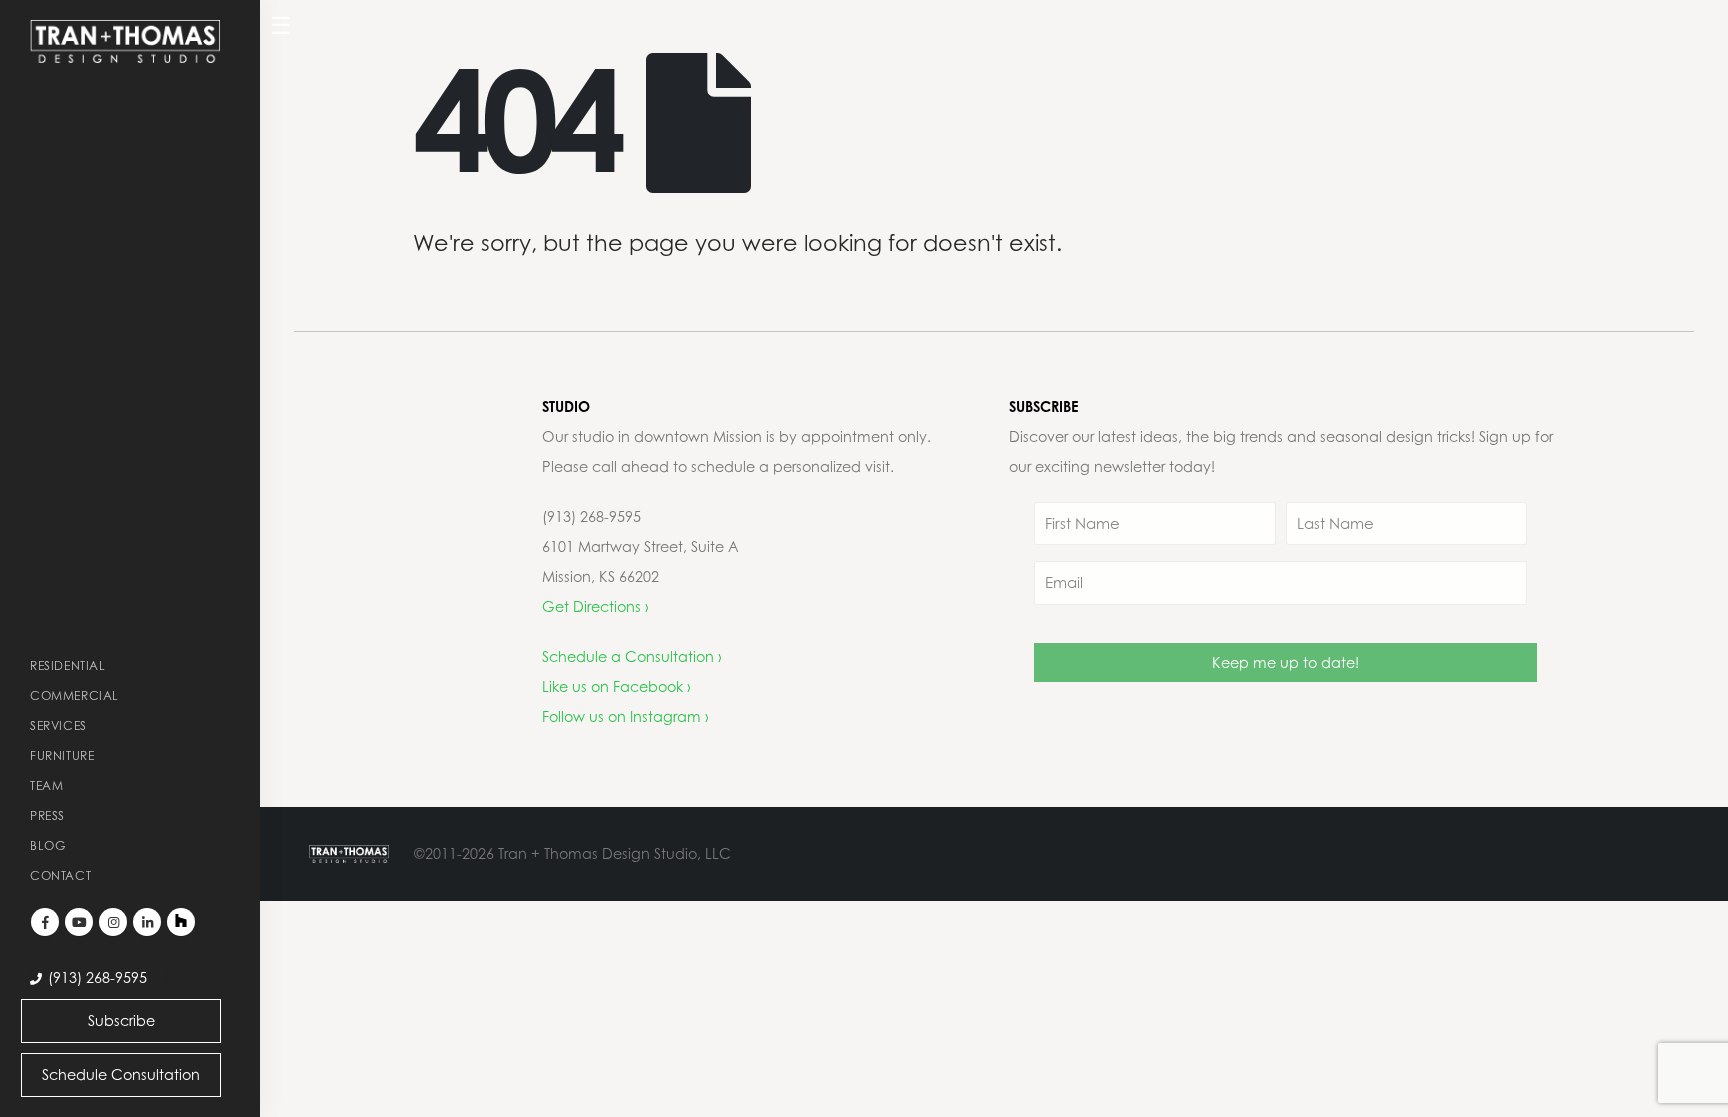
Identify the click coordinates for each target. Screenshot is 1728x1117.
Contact (60, 875)
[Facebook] (45, 922)
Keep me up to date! (1285, 662)
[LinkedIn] (147, 922)
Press (47, 815)
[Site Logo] (125, 41)
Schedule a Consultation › (632, 656)
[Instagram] (113, 922)
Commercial (74, 695)
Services (58, 725)
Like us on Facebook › (616, 686)
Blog (47, 845)
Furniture (62, 755)
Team (46, 785)
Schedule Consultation (121, 1074)
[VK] (181, 922)
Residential (68, 665)
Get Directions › (595, 606)
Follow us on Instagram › (625, 716)
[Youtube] (79, 922)
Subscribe (121, 1020)
